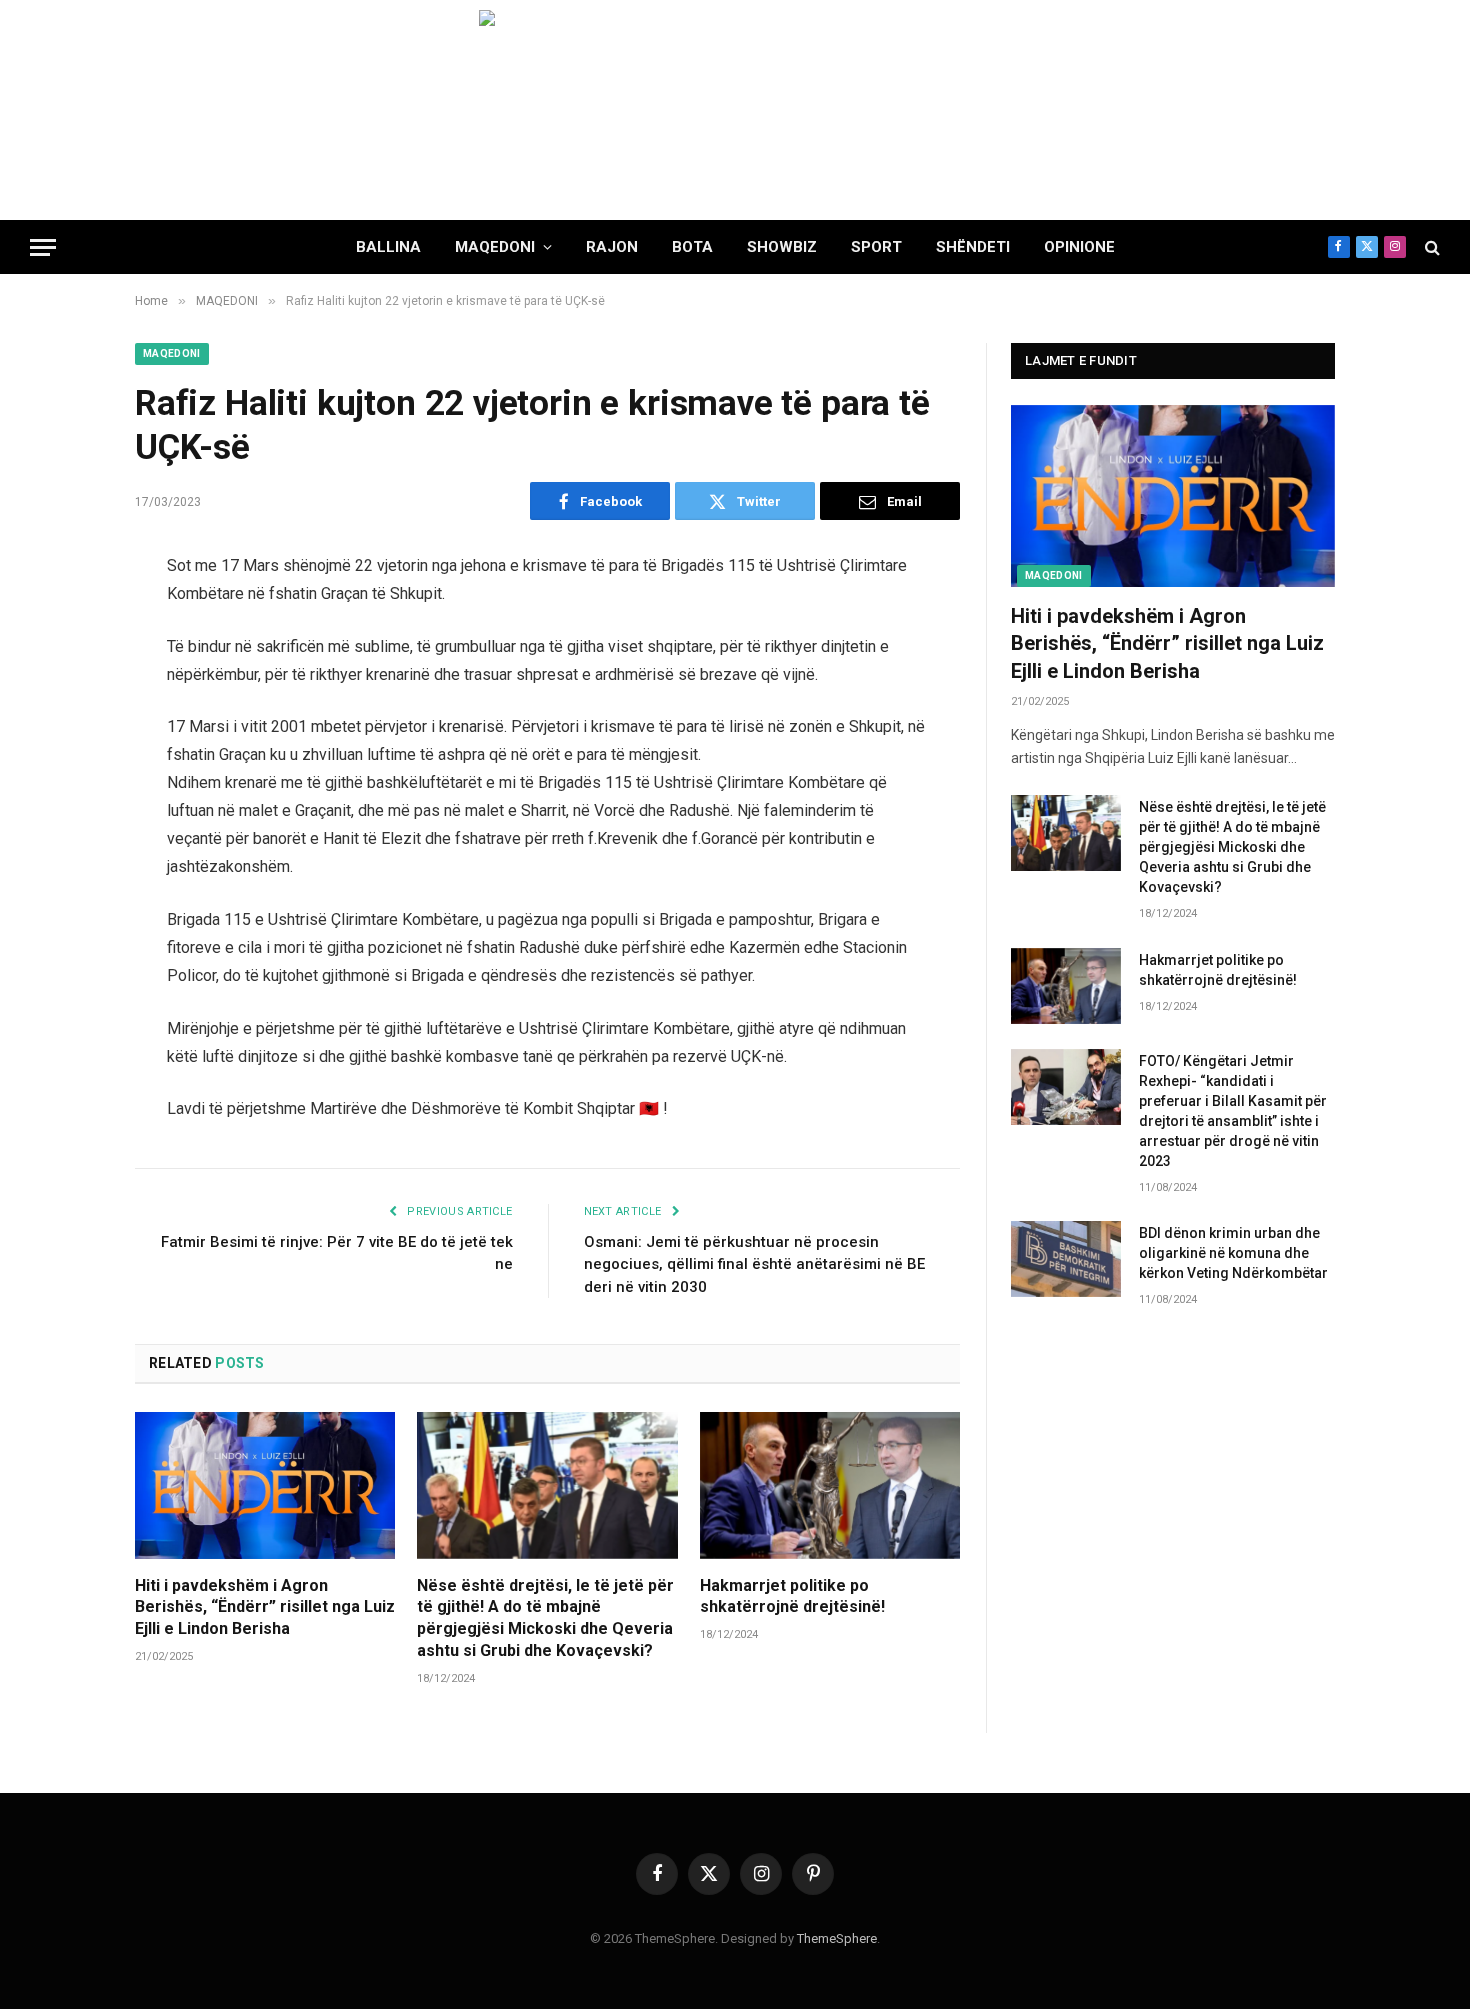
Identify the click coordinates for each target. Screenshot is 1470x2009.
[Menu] (43, 247)
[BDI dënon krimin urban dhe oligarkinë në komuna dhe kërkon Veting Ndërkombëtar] (1066, 1259)
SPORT (876, 247)
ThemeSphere (837, 1938)
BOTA (692, 247)
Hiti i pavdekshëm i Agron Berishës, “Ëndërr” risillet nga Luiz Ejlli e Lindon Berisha (265, 1607)
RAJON (612, 247)
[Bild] (735, 110)
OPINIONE (1079, 247)
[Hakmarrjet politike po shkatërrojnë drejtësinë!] (830, 1485)
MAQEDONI (495, 247)
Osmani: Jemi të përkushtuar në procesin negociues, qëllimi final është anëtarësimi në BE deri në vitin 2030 (754, 1264)
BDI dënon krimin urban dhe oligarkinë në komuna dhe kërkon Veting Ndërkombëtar (1233, 1253)
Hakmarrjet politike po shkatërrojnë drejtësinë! (792, 1596)
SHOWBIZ (782, 247)
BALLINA (388, 247)
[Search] (1430, 247)
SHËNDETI (973, 247)
